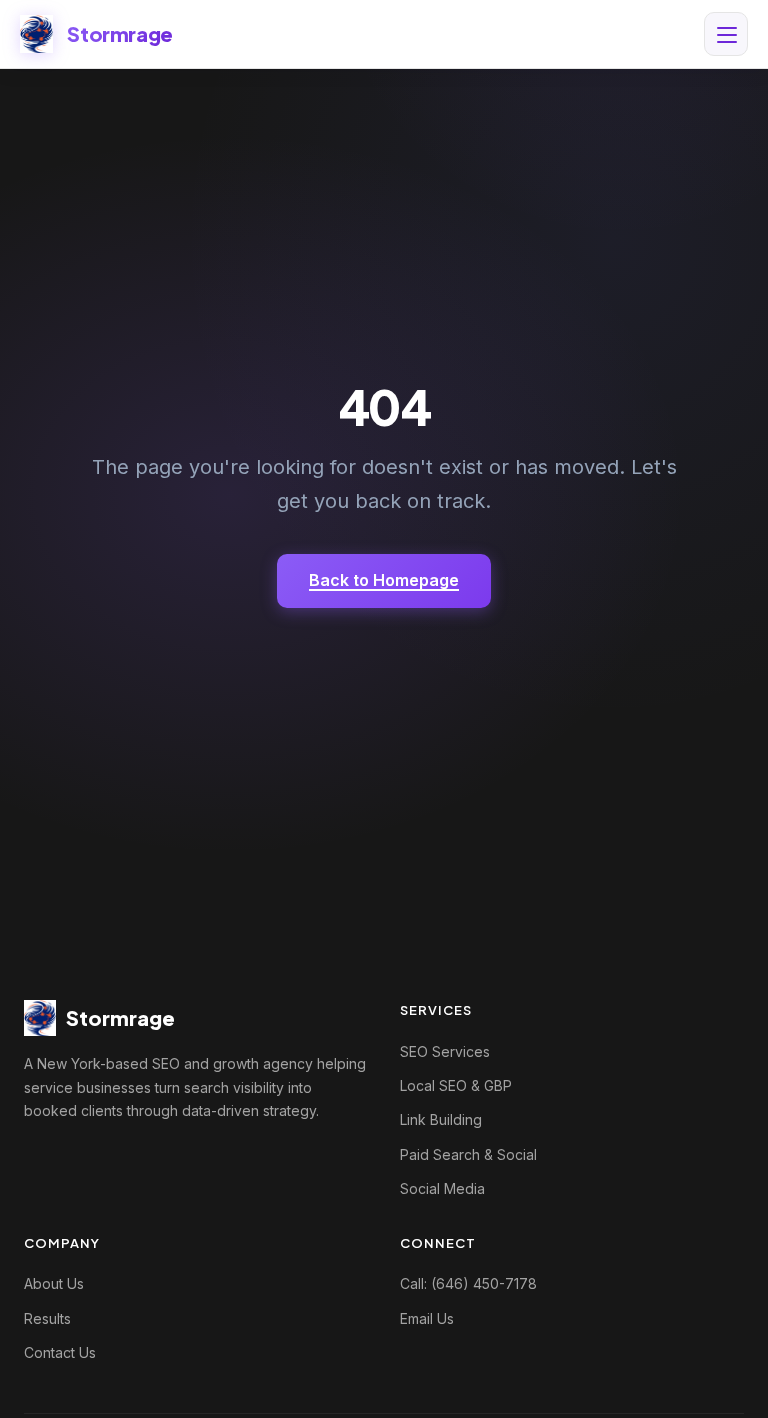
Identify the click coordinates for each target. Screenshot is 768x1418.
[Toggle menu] (726, 34)
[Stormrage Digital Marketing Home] (36, 34)
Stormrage (119, 33)
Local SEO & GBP (456, 1085)
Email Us (427, 1318)
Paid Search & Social (468, 1154)
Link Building (441, 1119)
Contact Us (60, 1352)
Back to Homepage (384, 580)
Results (47, 1318)
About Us (54, 1283)
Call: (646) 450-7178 (468, 1283)
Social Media (442, 1188)
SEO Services (445, 1051)
